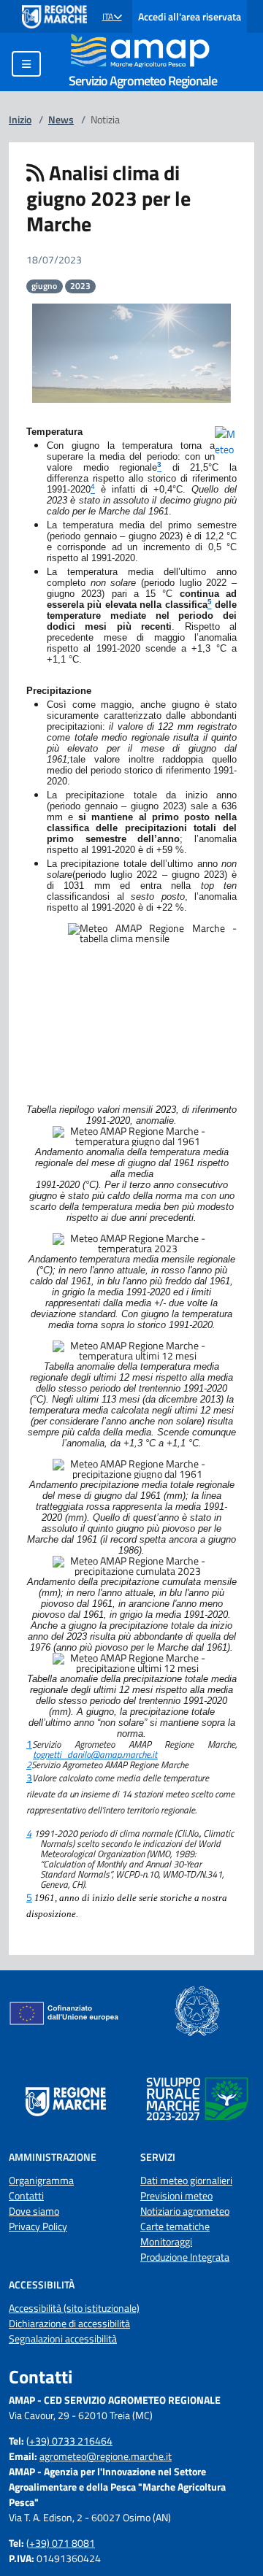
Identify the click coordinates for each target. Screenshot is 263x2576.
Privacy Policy (38, 2226)
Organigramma (41, 2180)
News (61, 119)
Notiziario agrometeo (185, 2211)
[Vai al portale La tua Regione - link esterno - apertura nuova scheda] (54, 17)
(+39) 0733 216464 (69, 2441)
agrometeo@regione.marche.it (106, 2456)
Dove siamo (34, 2211)
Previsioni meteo (176, 2195)
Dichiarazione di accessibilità (69, 2323)
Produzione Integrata (185, 2257)
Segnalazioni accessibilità (63, 2338)
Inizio (20, 119)
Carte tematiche (175, 2226)
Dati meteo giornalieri (186, 2180)
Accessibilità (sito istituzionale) (74, 2308)
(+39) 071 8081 (61, 2543)
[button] (112, 17)
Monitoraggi (166, 2241)
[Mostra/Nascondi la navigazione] (26, 64)
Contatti (26, 2195)
